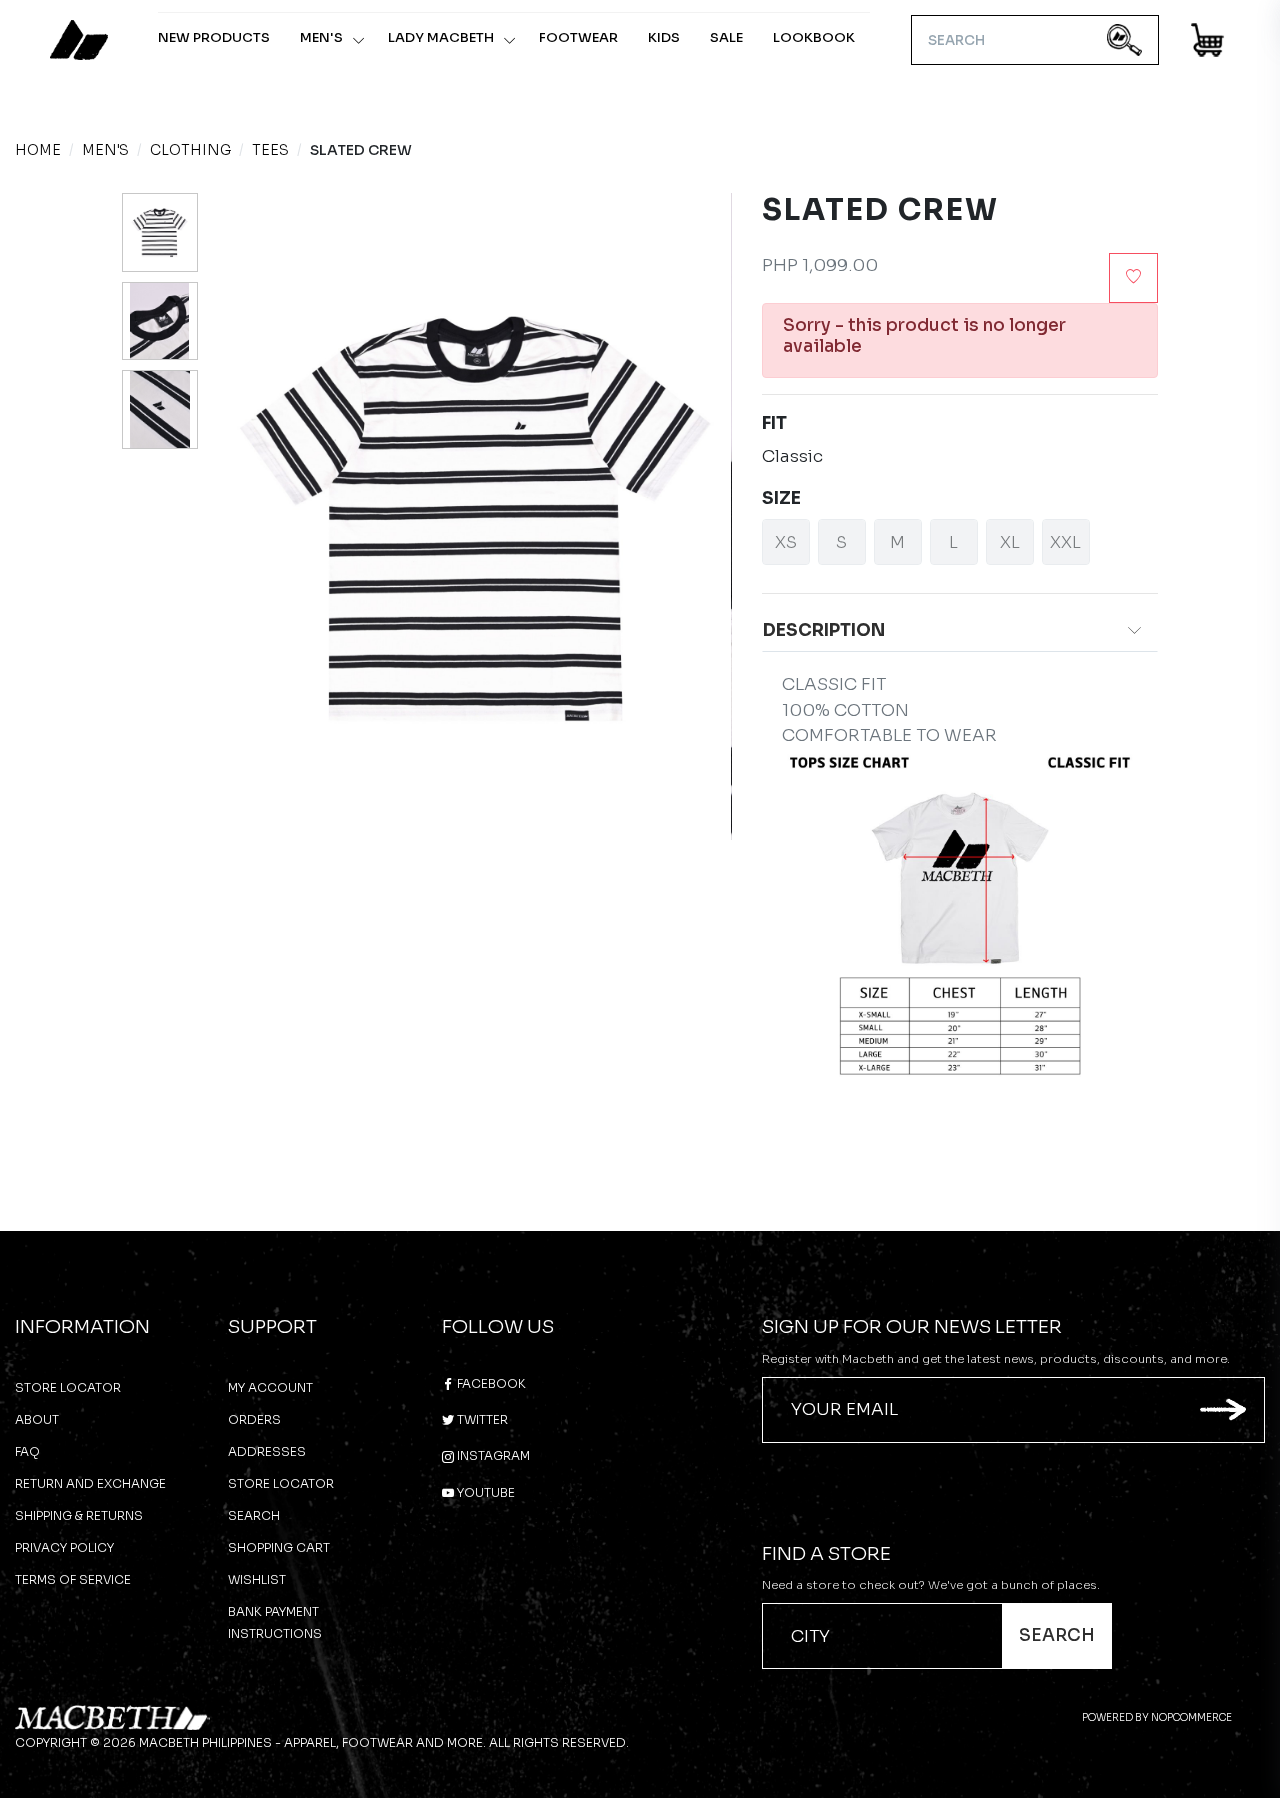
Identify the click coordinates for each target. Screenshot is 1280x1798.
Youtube (484, 1492)
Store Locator (68, 1387)
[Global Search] (1124, 40)
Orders (254, 1419)
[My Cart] (1208, 43)
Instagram (492, 1455)
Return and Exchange (90, 1483)
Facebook (490, 1383)
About (37, 1419)
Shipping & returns (79, 1515)
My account (270, 1387)
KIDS (664, 37)
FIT (774, 423)
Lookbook (814, 37)
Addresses (267, 1451)
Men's (321, 37)
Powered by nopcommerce (1157, 1717)
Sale (726, 37)
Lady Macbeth (441, 37)
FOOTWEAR (578, 37)
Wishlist (257, 1579)
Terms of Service (73, 1579)
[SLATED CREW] (160, 232)
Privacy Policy (64, 1547)
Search (254, 1515)
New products (214, 37)
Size (781, 498)
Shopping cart (279, 1547)
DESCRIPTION (824, 630)
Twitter (481, 1419)
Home (38, 150)
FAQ (27, 1451)
